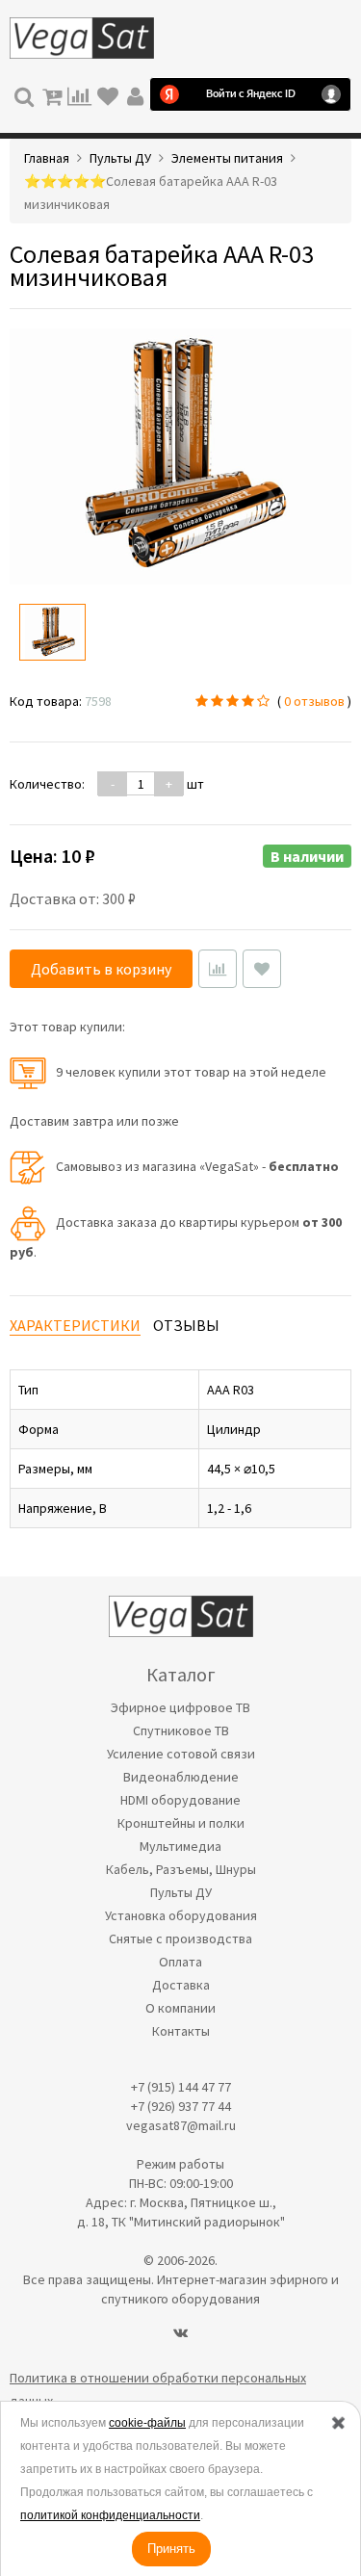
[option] (52, 632)
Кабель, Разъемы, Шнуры (181, 1869)
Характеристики (75, 1325)
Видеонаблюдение (181, 1777)
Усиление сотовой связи (181, 1754)
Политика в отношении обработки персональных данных (158, 2389)
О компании (180, 2008)
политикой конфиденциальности (110, 2515)
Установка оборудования (181, 1915)
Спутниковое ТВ (181, 1730)
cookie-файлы (147, 2423)
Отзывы (186, 1325)
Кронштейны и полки (181, 1823)
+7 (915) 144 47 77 (181, 2087)
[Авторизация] (135, 94)
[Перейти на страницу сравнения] (79, 94)
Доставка (181, 1985)
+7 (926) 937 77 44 (181, 2106)
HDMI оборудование (180, 1800)
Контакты (181, 2031)
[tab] (75, 1326)
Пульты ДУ (181, 1892)
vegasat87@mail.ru (181, 2125)
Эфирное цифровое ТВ (180, 1707)
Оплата (180, 1962)
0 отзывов (314, 701)
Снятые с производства (180, 1939)
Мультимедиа (180, 1846)
